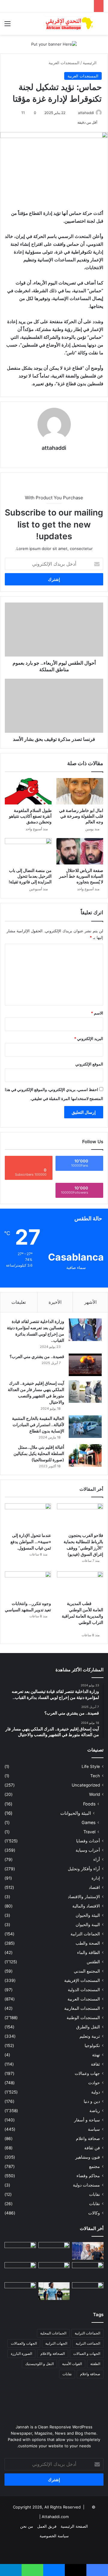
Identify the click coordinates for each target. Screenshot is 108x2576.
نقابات (94, 2204)
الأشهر (90, 1302)
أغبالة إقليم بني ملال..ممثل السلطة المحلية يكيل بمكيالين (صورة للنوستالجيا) (39, 1453)
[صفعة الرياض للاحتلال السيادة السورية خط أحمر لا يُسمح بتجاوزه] (80, 851)
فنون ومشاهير (88, 2157)
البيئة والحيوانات (76, 1813)
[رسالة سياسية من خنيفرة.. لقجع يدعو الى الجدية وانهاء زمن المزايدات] (88, 2251)
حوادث (94, 2083)
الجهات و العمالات (87, 2354)
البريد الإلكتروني (89, 1039)
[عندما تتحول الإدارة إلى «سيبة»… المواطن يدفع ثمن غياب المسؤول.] (28, 1516)
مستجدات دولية (86, 2185)
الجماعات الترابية (85, 1934)
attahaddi (86, 113)
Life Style (91, 1766)
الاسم (97, 1013)
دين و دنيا (92, 2101)
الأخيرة (55, 1302)
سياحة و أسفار (87, 2120)
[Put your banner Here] (54, 44)
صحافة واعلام (88, 2139)
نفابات (94, 2194)
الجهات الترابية (56, 2343)
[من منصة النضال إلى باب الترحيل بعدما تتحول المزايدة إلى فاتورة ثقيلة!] (28, 851)
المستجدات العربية (64, 63)
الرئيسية (90, 63)
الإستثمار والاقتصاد (84, 1897)
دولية (96, 2092)
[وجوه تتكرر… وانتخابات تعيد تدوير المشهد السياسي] (28, 1584)
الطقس (93, 1962)
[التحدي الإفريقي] (69, 24)
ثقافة (95, 2064)
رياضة (95, 2111)
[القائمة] (7, 26)
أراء (97, 1859)
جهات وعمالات (87, 2073)
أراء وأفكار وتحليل (84, 1869)
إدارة (96, 1878)
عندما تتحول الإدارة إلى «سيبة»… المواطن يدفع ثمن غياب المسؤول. (31, 1542)
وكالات (94, 2213)
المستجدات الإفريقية (82, 1980)
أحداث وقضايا (88, 1841)
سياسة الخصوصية (54, 2536)
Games (88, 1822)
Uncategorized (86, 1785)
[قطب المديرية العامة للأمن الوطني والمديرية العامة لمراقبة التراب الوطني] (80, 1584)
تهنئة (96, 2055)
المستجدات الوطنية (83, 2018)
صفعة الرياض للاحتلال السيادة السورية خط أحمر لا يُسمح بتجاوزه (81, 876)
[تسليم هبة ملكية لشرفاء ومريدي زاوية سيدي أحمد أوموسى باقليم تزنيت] (20, 2271)
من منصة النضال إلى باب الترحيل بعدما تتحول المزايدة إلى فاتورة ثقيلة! (30, 876)
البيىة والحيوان (88, 1925)
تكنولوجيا (92, 2045)
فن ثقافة (92, 2148)
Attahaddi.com (55, 2517)
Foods (89, 1804)
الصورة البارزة (21, 2354)
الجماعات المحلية (53, 2333)
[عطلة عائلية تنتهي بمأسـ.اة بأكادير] (88, 2291)
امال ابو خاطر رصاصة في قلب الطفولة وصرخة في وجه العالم (81, 816)
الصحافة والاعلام (53, 2354)
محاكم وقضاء (88, 2176)
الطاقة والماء (88, 1952)
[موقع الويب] (54, 458)
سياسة (94, 2129)
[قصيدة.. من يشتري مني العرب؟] (85, 1365)
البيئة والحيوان (88, 1915)
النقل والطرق (88, 2027)
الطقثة (95, 2364)
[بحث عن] (100, 26)
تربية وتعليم (90, 2036)
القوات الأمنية (72, 2364)
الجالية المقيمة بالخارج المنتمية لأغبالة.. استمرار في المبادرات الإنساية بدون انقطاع (38, 1425)
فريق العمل (47, 2526)
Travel (89, 1832)
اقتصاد (94, 1887)
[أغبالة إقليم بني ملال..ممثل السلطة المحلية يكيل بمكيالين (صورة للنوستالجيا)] (85, 1455)
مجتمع (94, 2166)
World (94, 1794)
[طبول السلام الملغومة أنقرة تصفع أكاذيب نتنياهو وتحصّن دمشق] (28, 791)
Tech (95, 1776)
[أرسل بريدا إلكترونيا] (75, 113)
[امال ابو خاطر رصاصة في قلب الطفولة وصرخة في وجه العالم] (80, 791)
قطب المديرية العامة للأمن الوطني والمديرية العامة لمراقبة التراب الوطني (81, 1616)
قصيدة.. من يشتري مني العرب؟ (37, 1356)
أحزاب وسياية (88, 1850)
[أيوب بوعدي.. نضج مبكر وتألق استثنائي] (54, 2291)
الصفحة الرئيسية (74, 2526)
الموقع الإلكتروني (89, 1064)
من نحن (27, 2526)
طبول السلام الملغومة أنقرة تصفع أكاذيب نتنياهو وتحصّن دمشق (30, 816)
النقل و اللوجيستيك (39, 2364)
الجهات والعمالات (24, 2343)
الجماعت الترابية (88, 2343)
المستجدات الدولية (84, 1990)
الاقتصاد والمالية (86, 1906)
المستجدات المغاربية (82, 2008)
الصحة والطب (88, 1943)
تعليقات (19, 1302)
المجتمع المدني (87, 1971)
